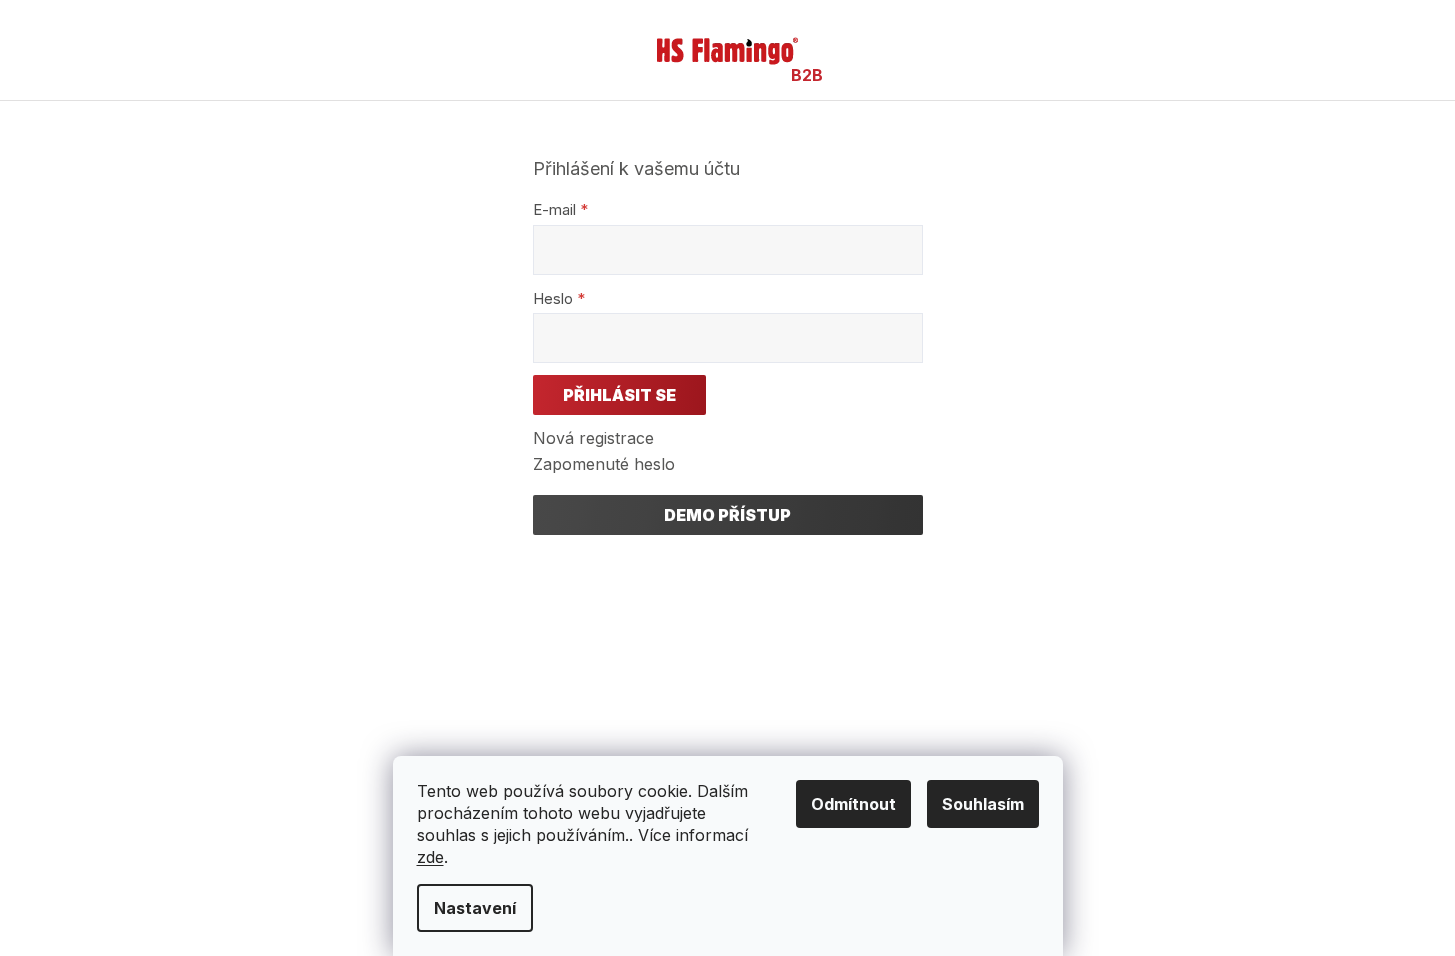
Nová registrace (593, 438)
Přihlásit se (619, 395)
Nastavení (475, 908)
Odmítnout (853, 804)
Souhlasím (983, 804)
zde (430, 857)
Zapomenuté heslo (604, 464)
